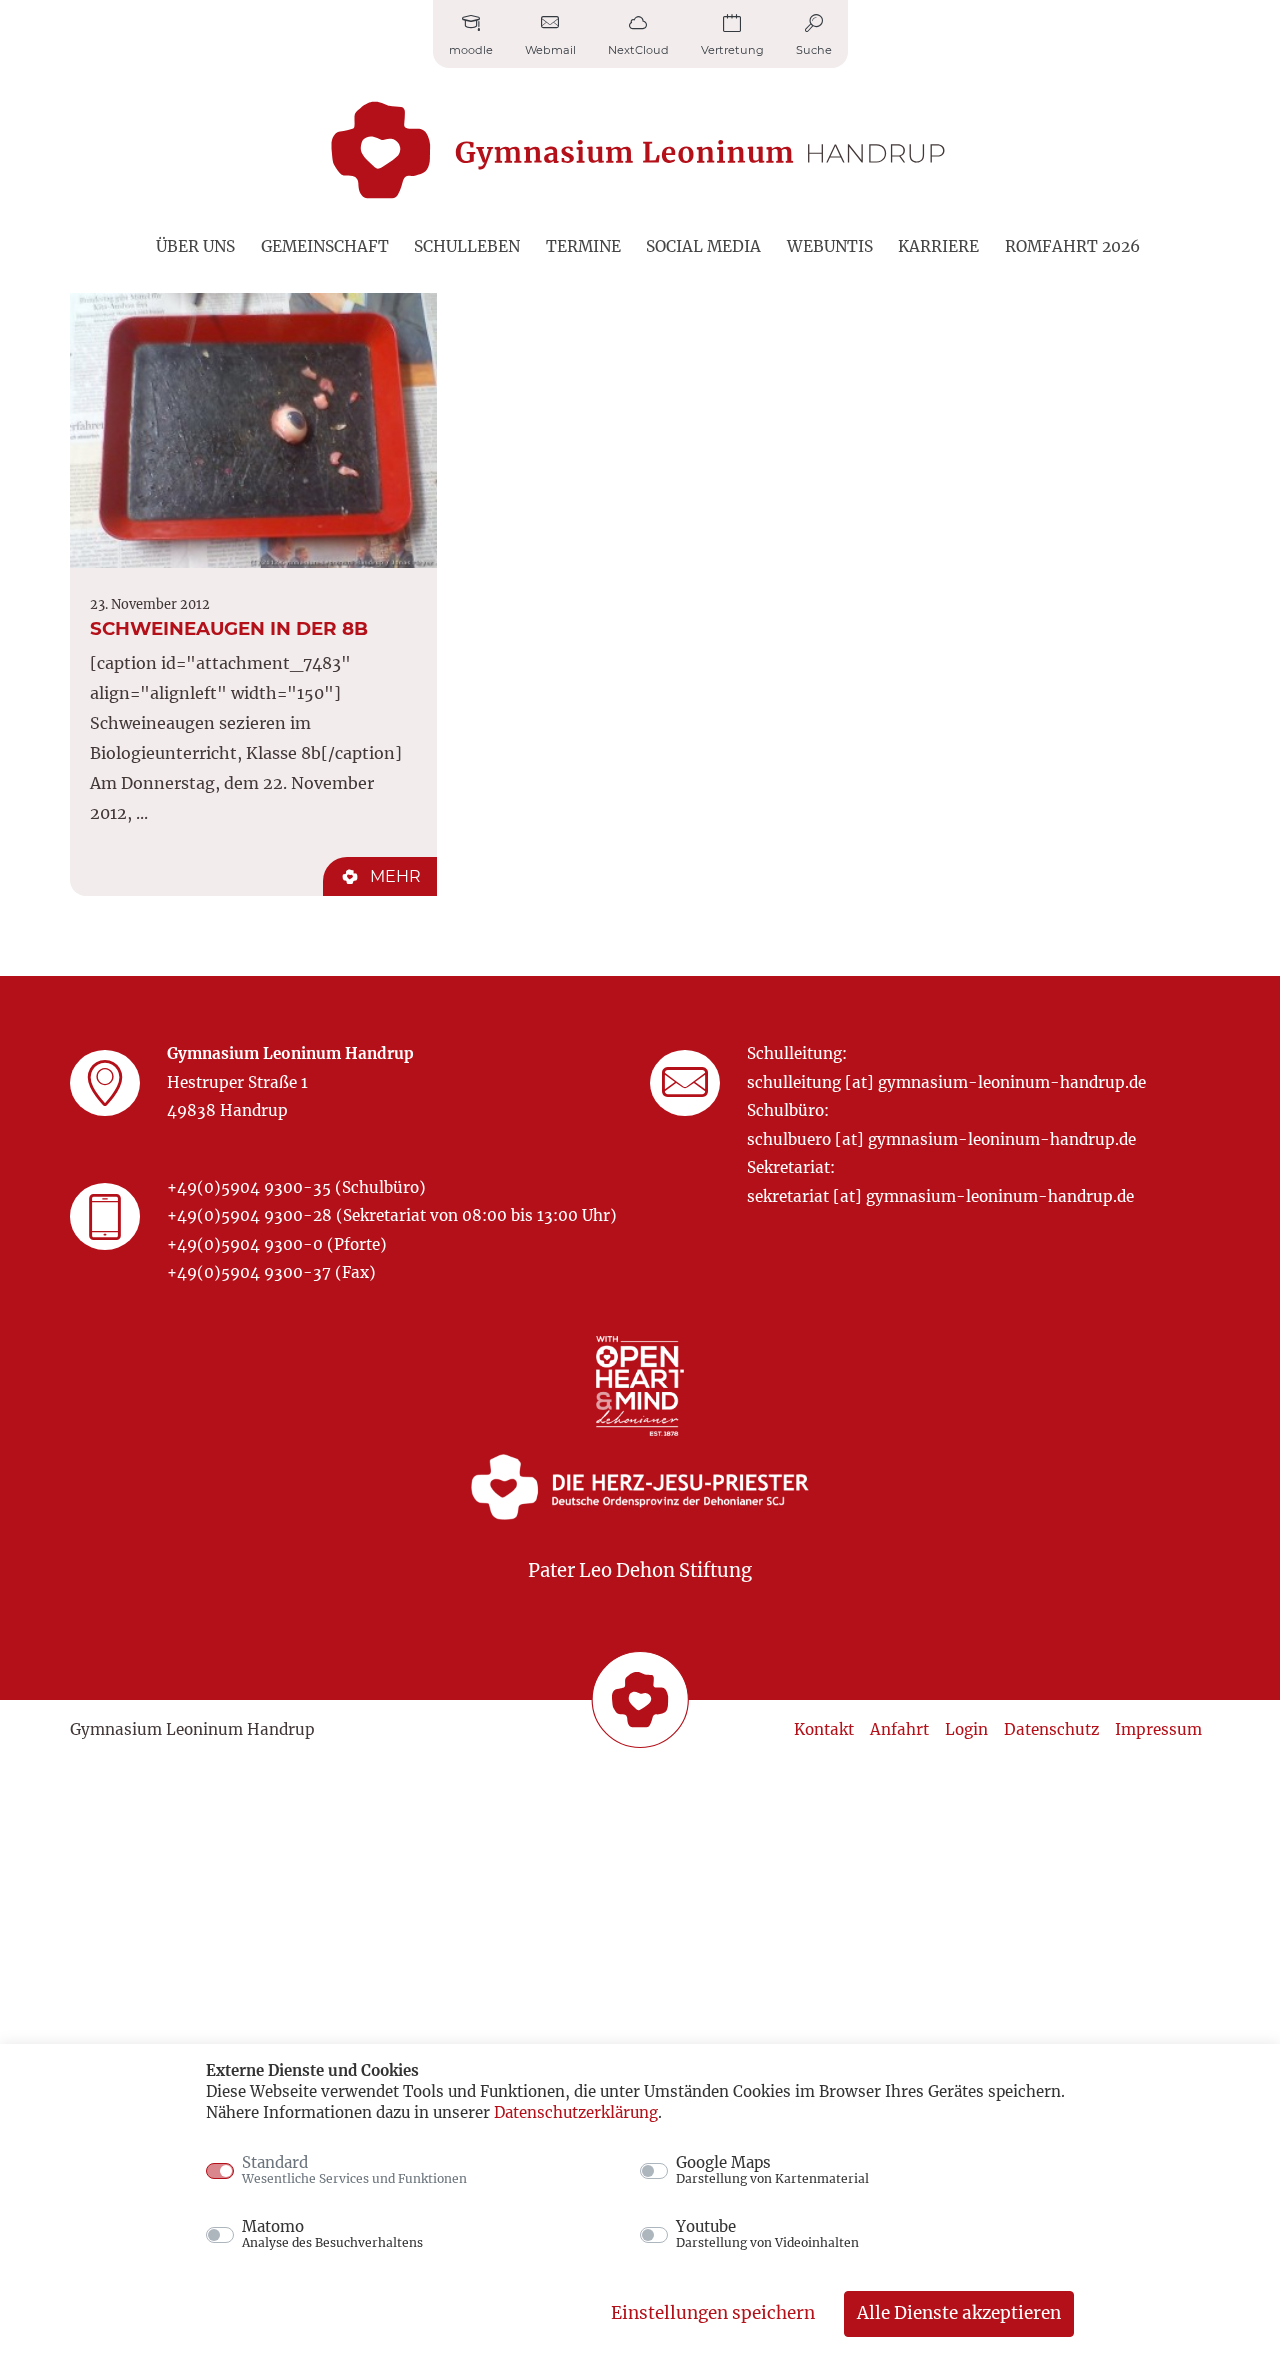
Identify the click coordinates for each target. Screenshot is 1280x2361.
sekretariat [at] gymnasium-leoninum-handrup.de (940, 1196)
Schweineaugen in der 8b (229, 628)
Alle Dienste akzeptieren (959, 2313)
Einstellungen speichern (713, 2313)
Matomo (332, 2234)
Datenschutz (1051, 1729)
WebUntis (830, 246)
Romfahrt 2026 (1072, 246)
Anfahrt (899, 1729)
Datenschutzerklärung (576, 2112)
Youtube (767, 2234)
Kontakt (824, 1729)
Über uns (195, 246)
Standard (354, 2170)
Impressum (1158, 1729)
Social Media (703, 246)
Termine (583, 246)
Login (966, 1729)
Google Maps (772, 2170)
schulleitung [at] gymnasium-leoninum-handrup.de (946, 1082)
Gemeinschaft (325, 246)
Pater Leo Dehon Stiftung (640, 1570)
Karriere (938, 246)
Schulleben (467, 246)
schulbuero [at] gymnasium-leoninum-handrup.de (941, 1139)
